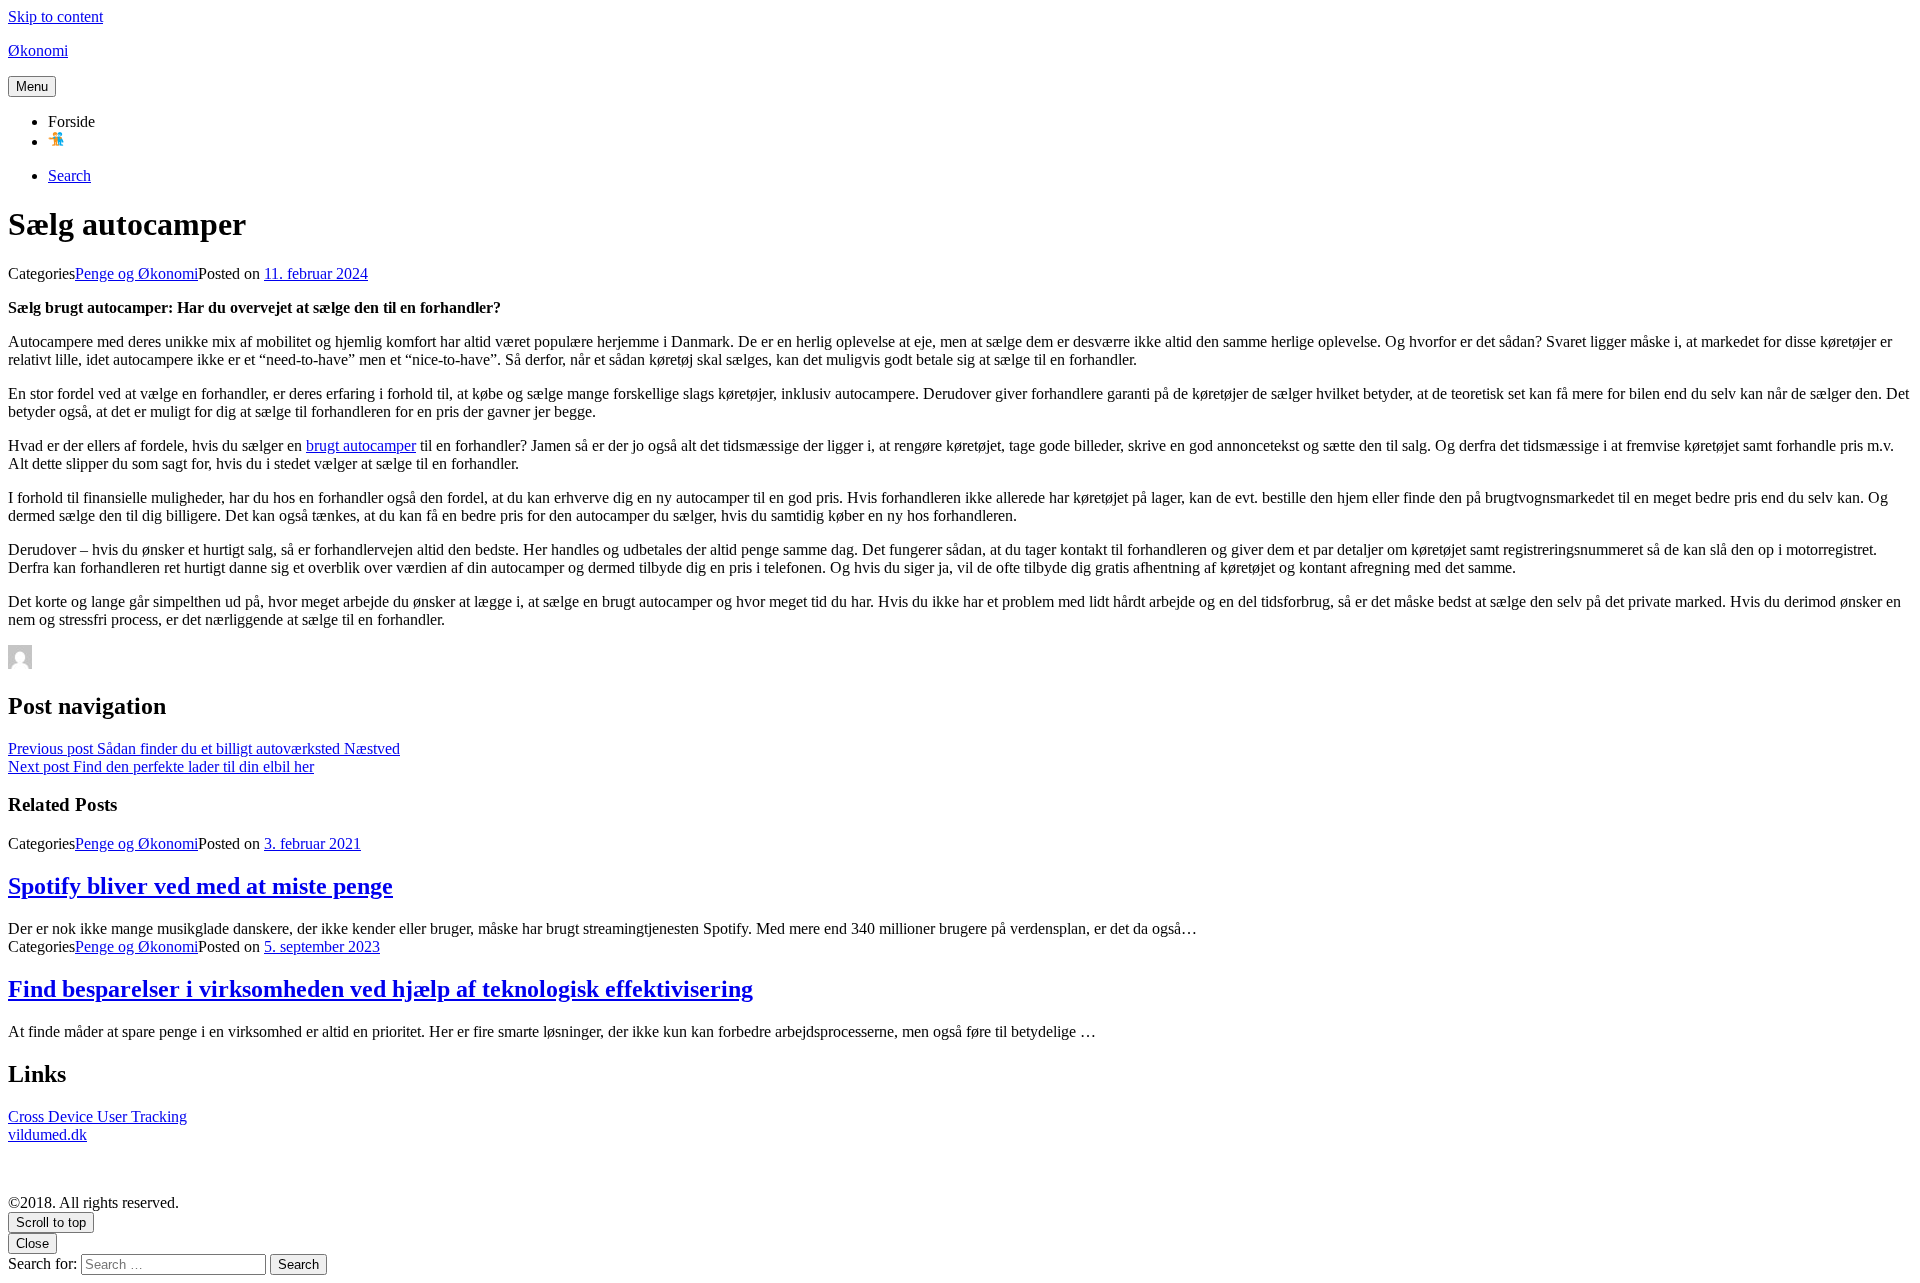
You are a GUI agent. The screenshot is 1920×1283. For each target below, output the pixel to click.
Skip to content (55, 16)
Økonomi (38, 50)
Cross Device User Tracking (97, 1116)
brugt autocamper (361, 445)
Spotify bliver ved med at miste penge (200, 886)
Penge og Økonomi (136, 273)
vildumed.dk (47, 1134)
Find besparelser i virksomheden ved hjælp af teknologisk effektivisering (380, 989)
